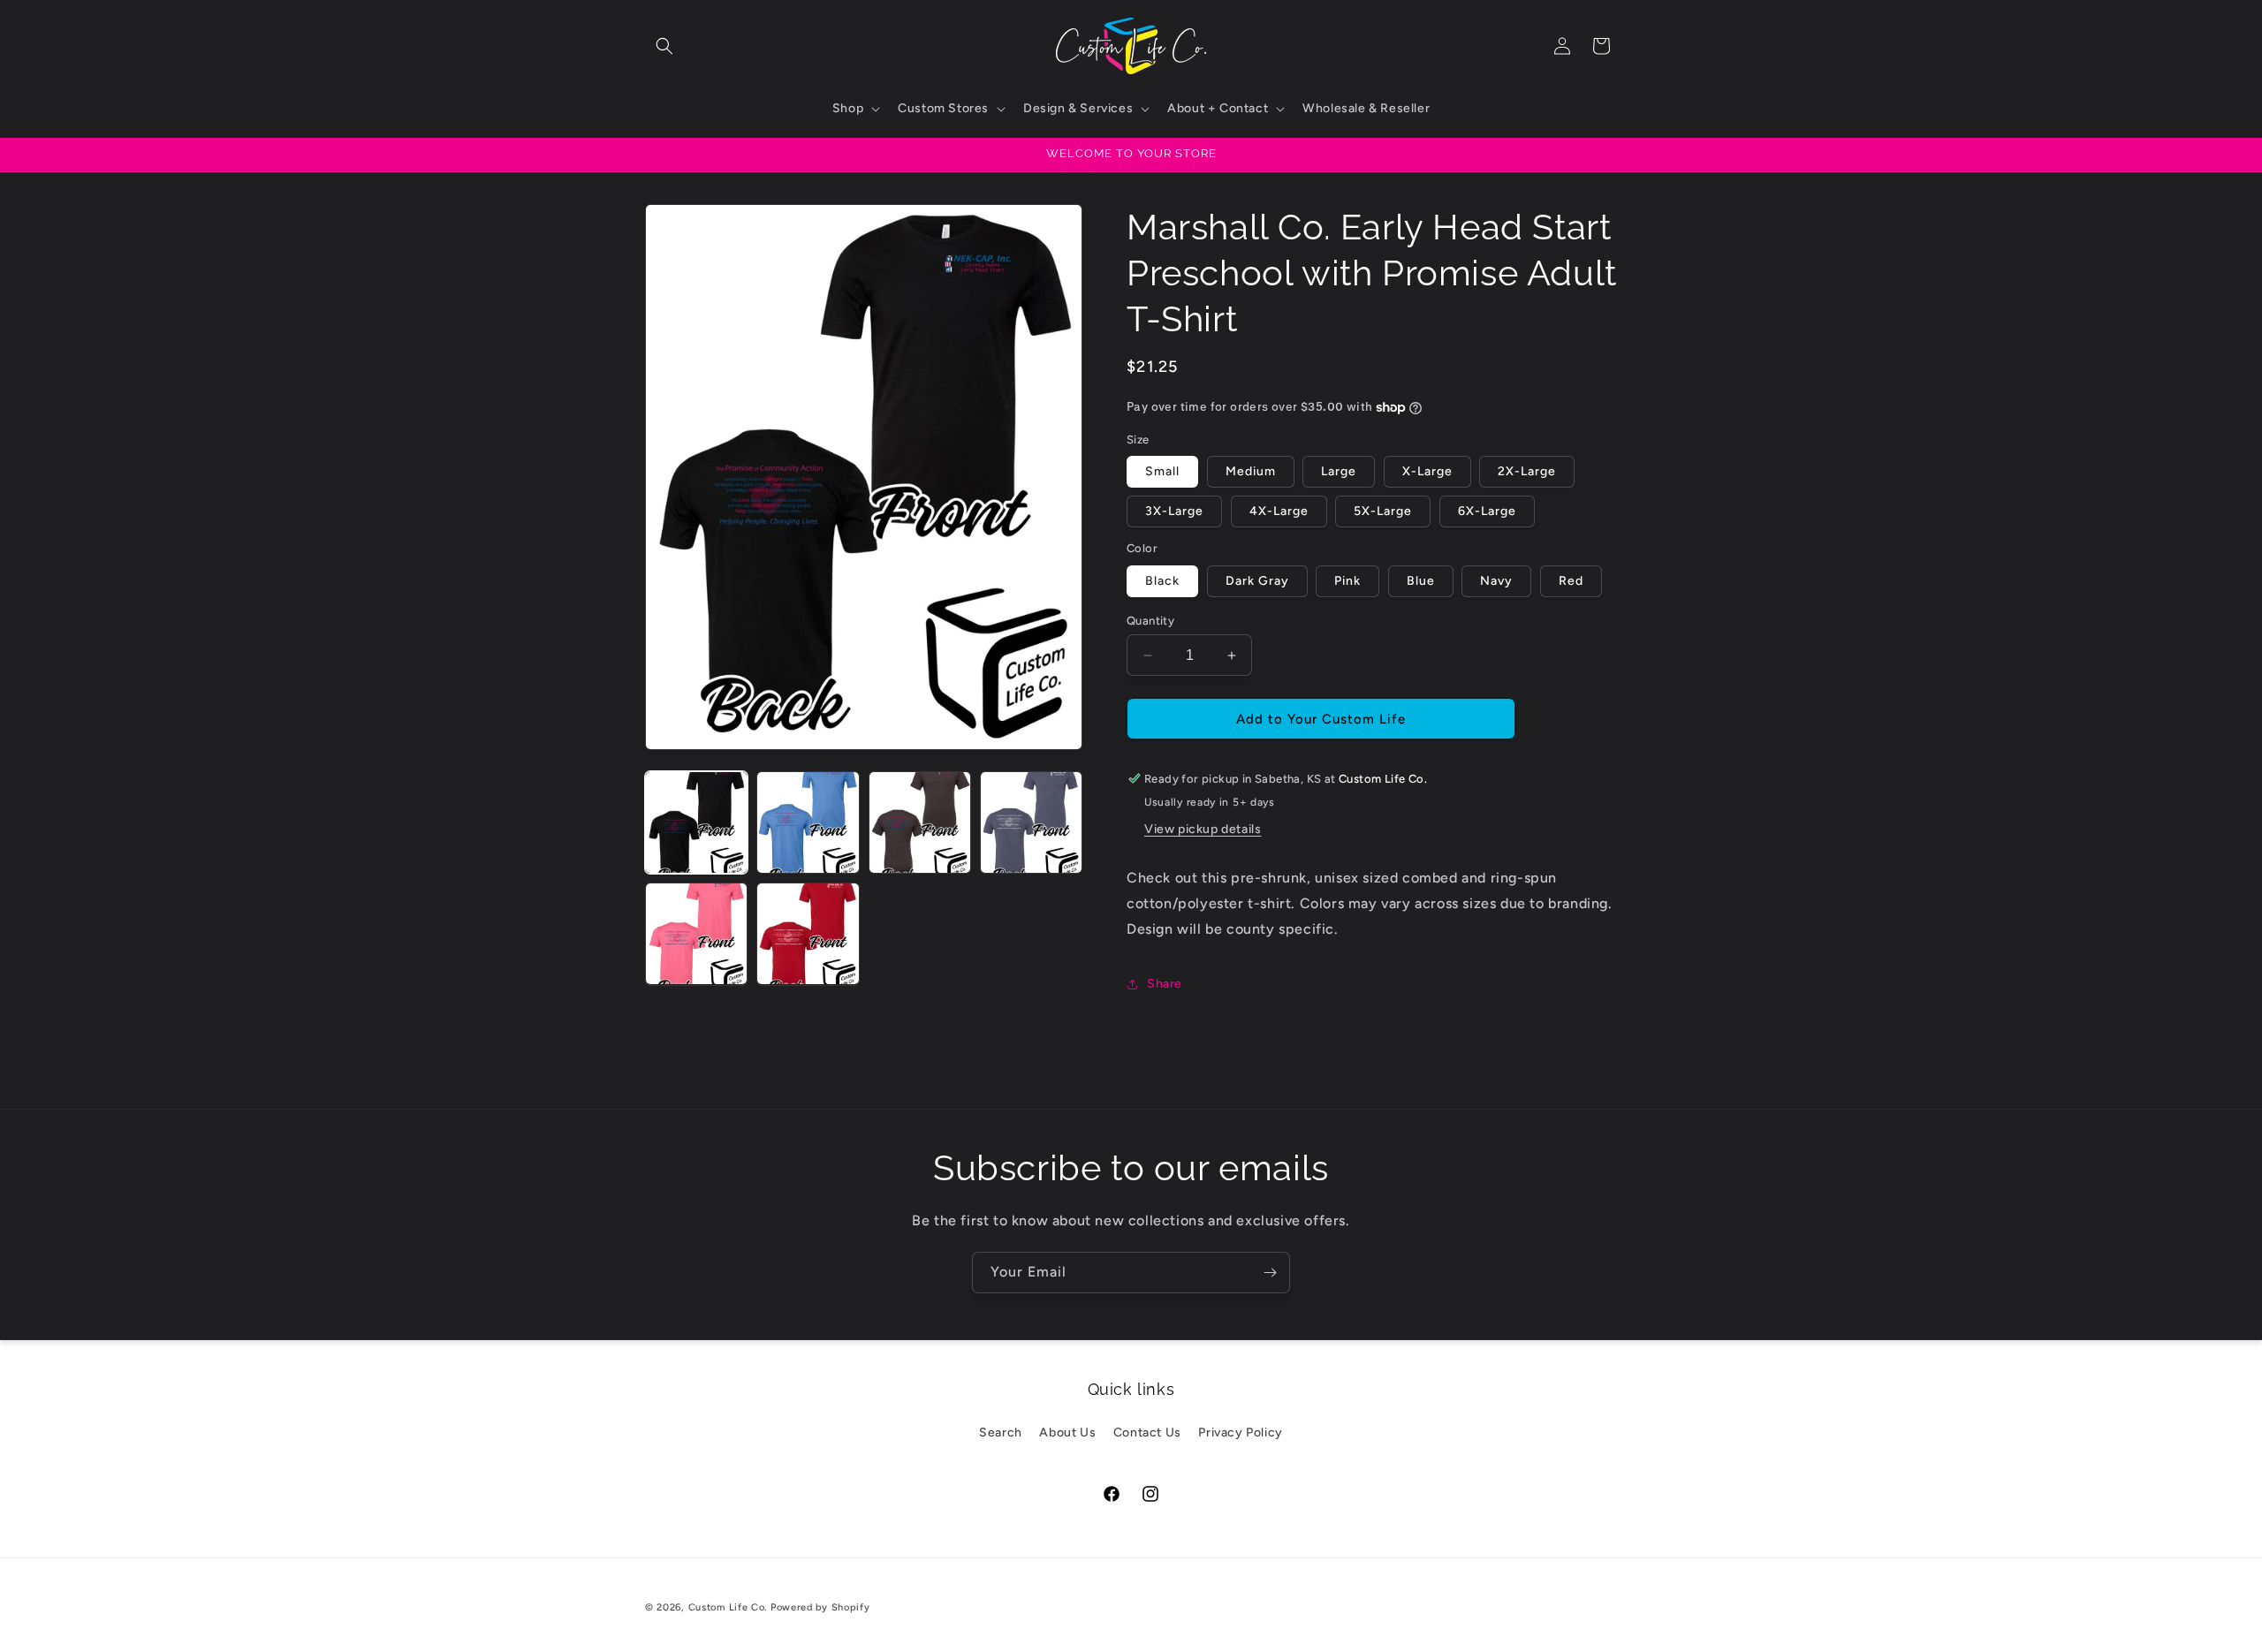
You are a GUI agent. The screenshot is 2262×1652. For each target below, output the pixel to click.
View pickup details (1203, 829)
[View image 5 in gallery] (696, 934)
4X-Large (1279, 511)
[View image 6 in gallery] (808, 934)
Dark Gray (1257, 581)
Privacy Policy (1240, 1432)
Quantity (1150, 621)
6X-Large (1487, 511)
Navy (1496, 581)
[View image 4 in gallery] (1031, 822)
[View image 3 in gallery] (920, 822)
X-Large (1427, 471)
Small (1162, 471)
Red (1571, 581)
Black (1162, 581)
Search (1001, 1432)
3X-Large (1174, 511)
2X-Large (1527, 471)
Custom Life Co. (728, 1607)
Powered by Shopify (820, 1607)
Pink (1347, 581)
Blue (1421, 581)
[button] (664, 46)
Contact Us (1147, 1432)
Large (1339, 471)
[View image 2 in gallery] (808, 822)
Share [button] (1165, 984)
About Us (1067, 1432)
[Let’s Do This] (1270, 1273)
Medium (1251, 471)
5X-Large (1383, 511)
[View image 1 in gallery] (696, 822)
